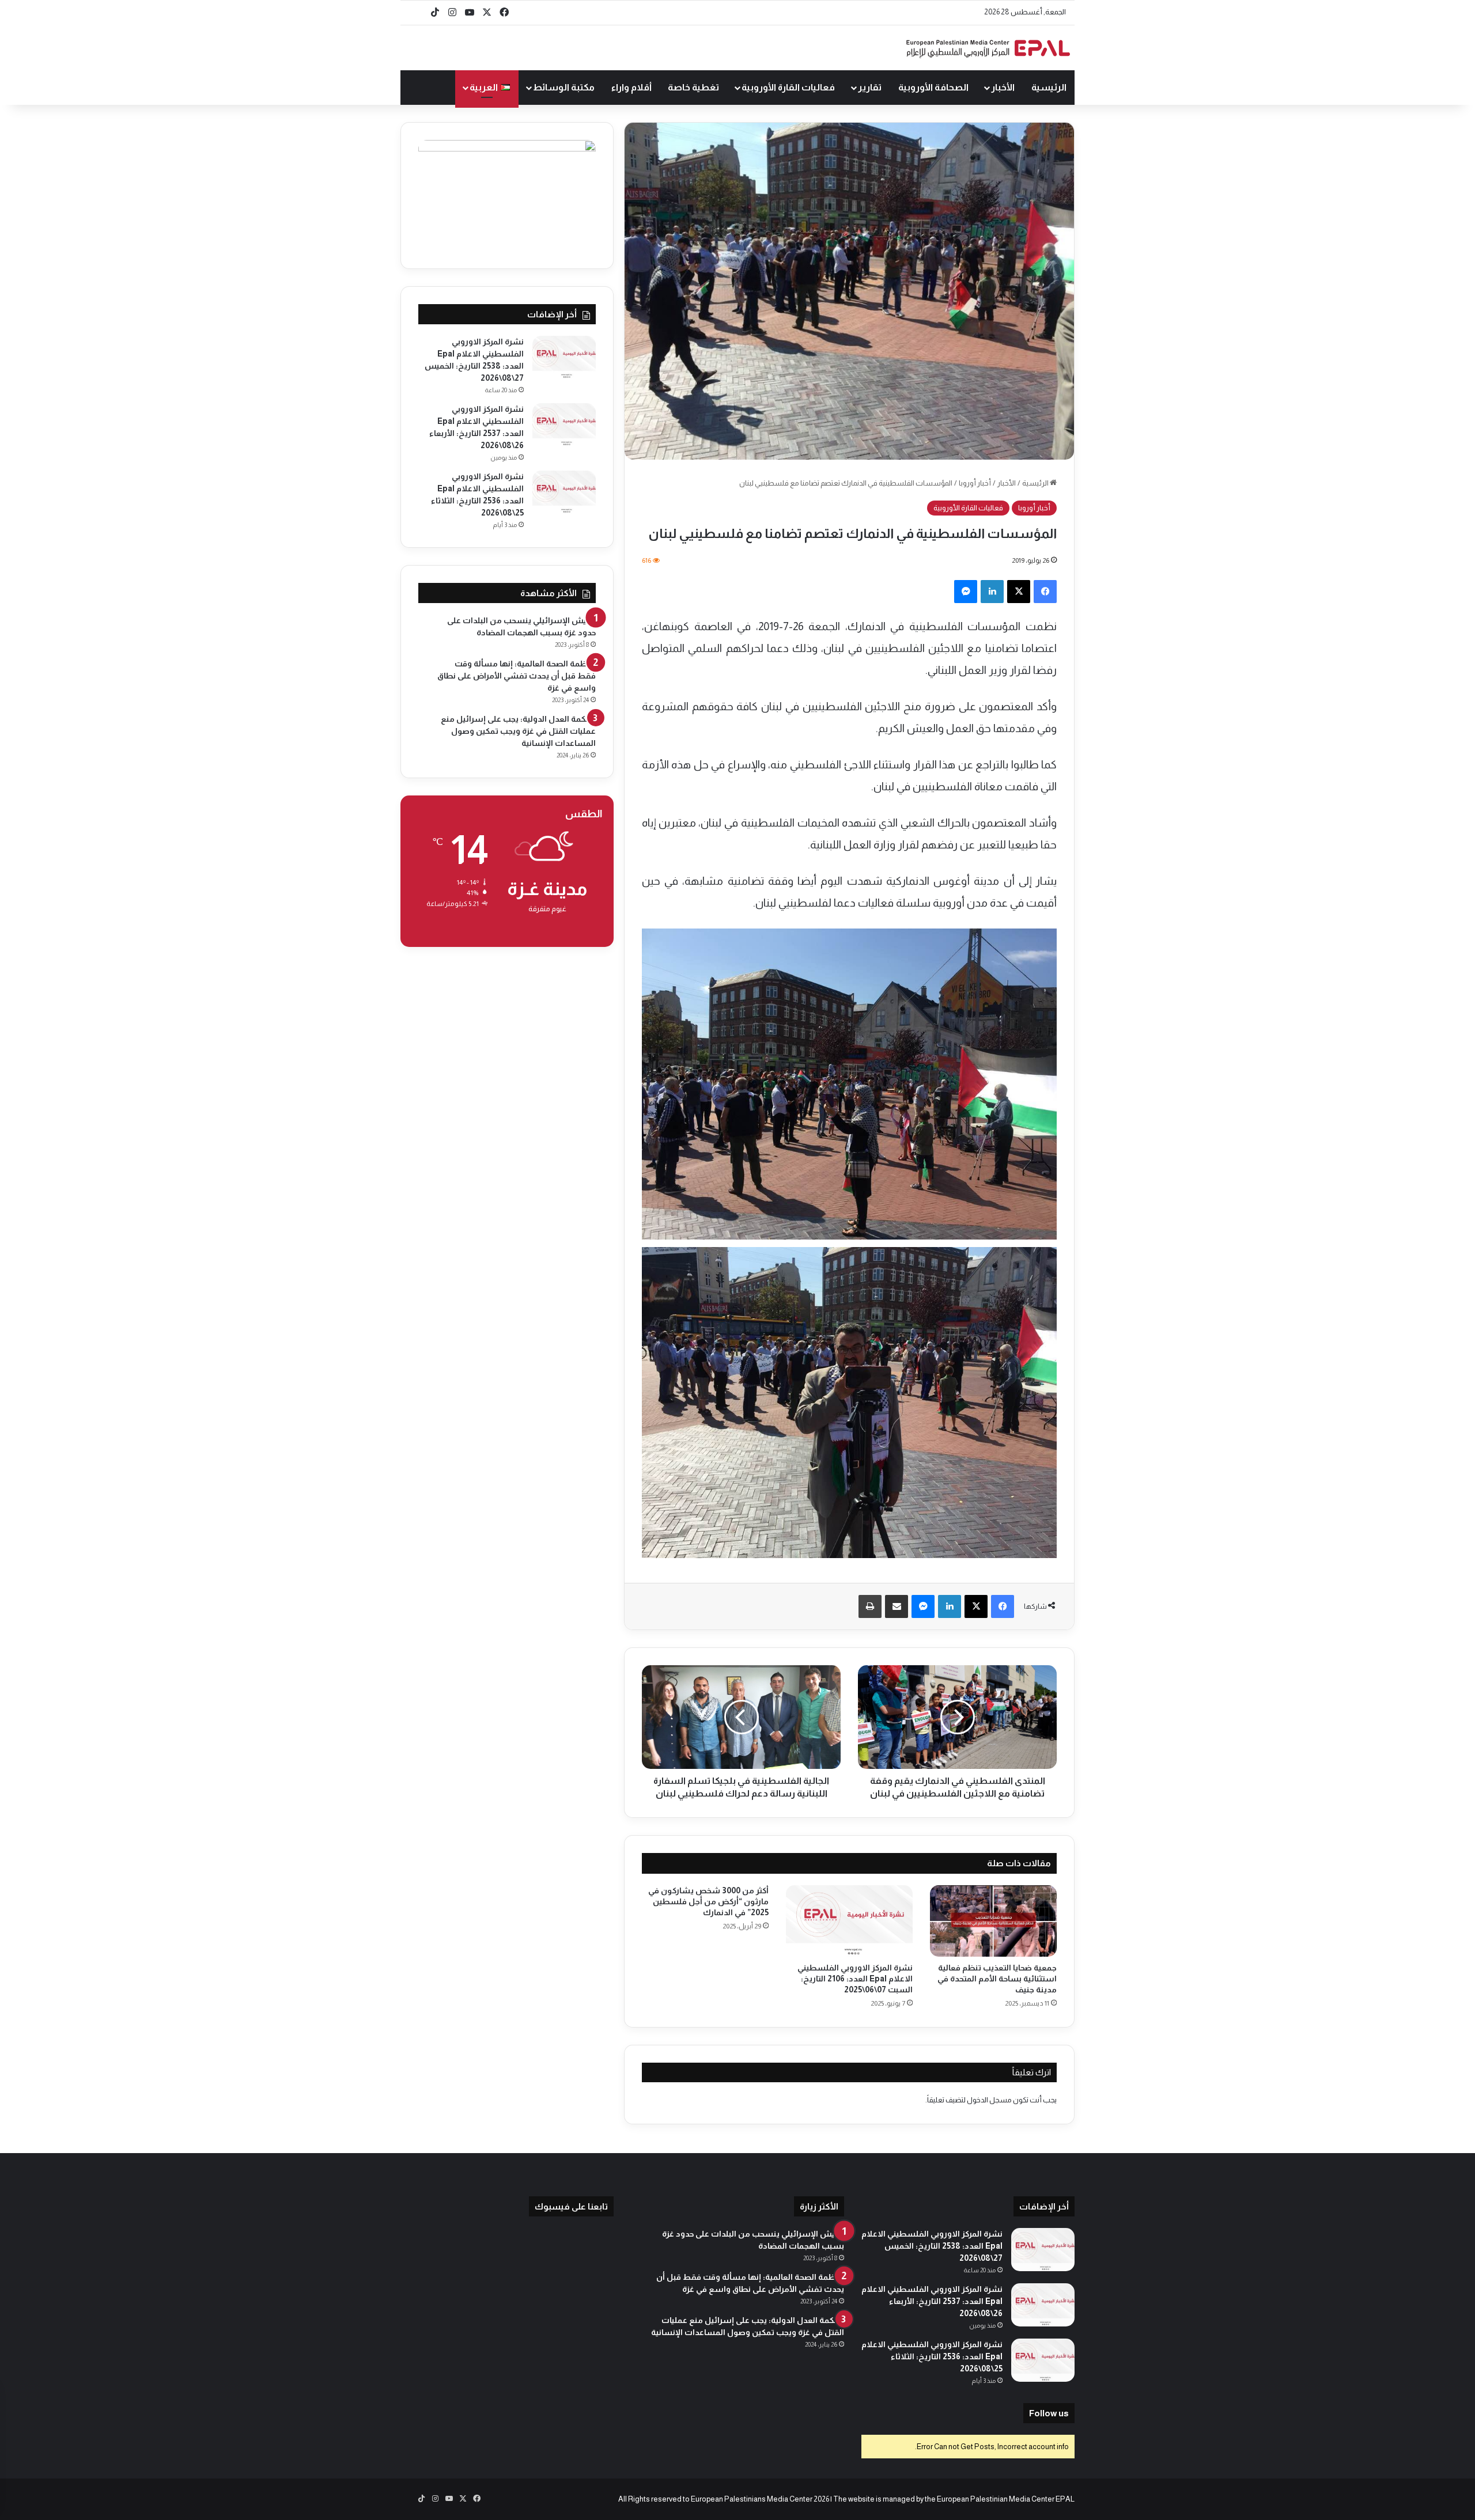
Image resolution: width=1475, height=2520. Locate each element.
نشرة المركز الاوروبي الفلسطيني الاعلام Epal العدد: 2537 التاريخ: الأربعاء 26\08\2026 (932, 2301)
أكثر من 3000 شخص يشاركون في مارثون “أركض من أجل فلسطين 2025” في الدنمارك (708, 1901)
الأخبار (1003, 87)
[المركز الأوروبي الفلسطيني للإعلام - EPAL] (988, 48)
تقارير (870, 87)
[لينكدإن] (992, 592)
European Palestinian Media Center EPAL (1006, 2499)
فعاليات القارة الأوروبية (788, 87)
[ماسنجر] (966, 592)
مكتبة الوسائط (564, 87)
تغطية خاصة (693, 87)
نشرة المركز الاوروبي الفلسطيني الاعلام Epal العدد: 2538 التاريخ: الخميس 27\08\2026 (932, 2246)
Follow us (1049, 2413)
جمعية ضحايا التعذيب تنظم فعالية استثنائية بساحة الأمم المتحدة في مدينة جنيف (997, 1979)
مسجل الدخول (989, 2100)
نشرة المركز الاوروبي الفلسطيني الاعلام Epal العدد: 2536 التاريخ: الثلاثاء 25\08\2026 (932, 2356)
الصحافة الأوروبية (933, 87)
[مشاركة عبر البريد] (897, 1606)
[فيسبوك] (1045, 592)
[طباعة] (870, 1606)
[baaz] (418, 13)
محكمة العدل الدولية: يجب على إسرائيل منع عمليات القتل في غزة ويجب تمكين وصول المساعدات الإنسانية (518, 731)
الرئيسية (1049, 87)
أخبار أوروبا (975, 483)
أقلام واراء (631, 87)
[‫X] (1019, 592)
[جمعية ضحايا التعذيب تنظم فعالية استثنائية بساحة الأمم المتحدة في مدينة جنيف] (993, 1921)
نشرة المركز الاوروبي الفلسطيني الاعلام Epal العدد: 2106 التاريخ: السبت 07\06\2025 (855, 1979)
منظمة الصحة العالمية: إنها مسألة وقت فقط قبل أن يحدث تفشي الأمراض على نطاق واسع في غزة (517, 676)
